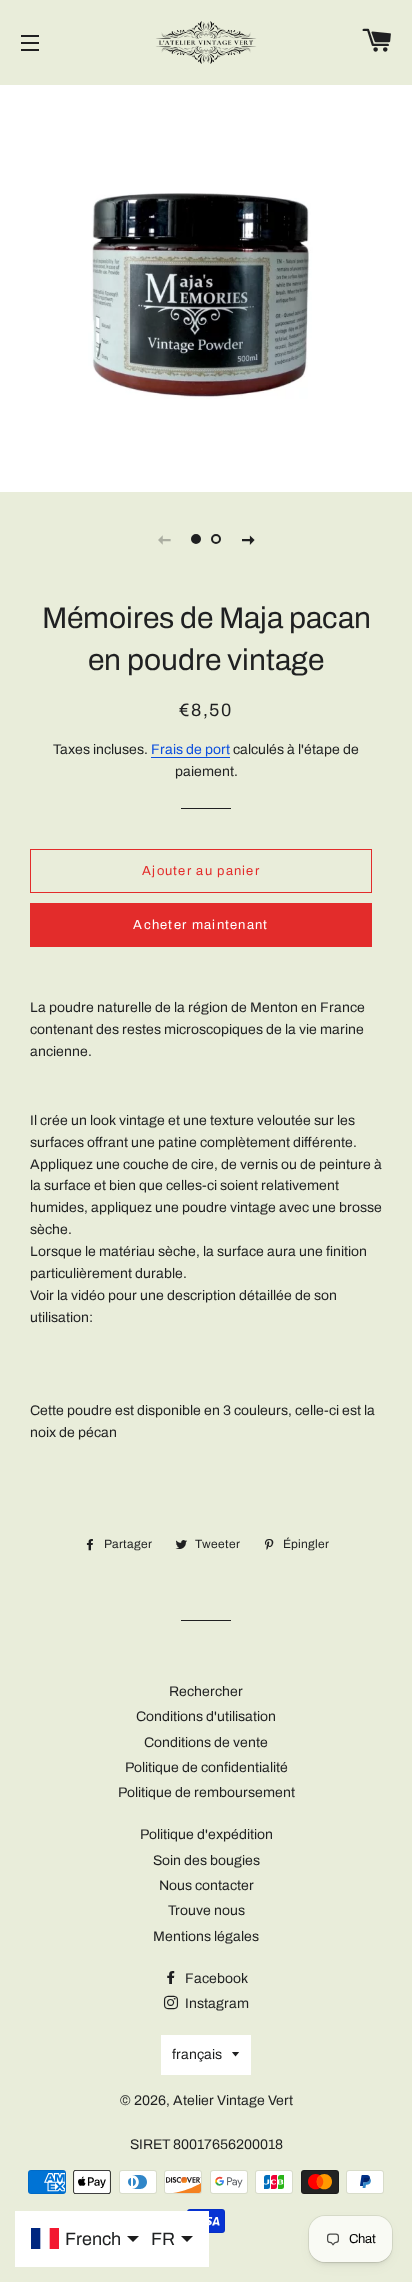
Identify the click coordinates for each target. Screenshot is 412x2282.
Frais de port (190, 749)
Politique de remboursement (206, 1792)
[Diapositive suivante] (248, 539)
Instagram (215, 2003)
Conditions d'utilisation (206, 1716)
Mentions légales (206, 1936)
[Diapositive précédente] (164, 539)
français (197, 2054)
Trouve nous (206, 1910)
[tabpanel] (206, 286)
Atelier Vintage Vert (233, 2100)
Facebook (215, 1978)
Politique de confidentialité (206, 1767)
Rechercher (206, 1691)
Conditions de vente (206, 1742)
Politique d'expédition (206, 1834)
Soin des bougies (206, 1860)
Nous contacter (206, 1885)
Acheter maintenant (200, 925)
